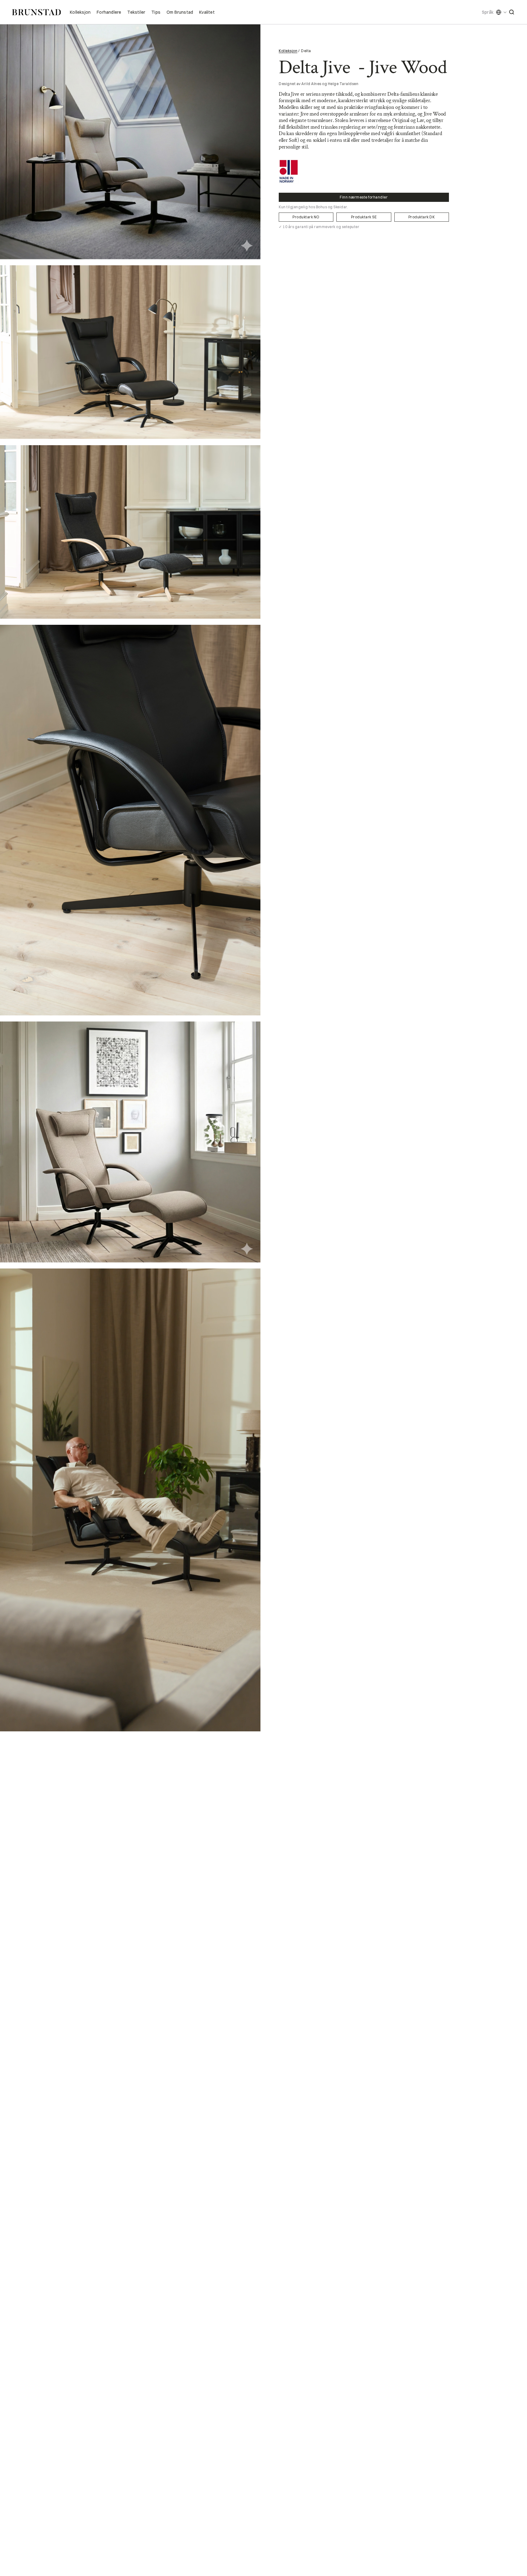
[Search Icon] (512, 12)
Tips (156, 12)
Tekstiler (136, 12)
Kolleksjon (80, 12)
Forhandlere (109, 12)
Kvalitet (207, 12)
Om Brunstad (180, 12)
